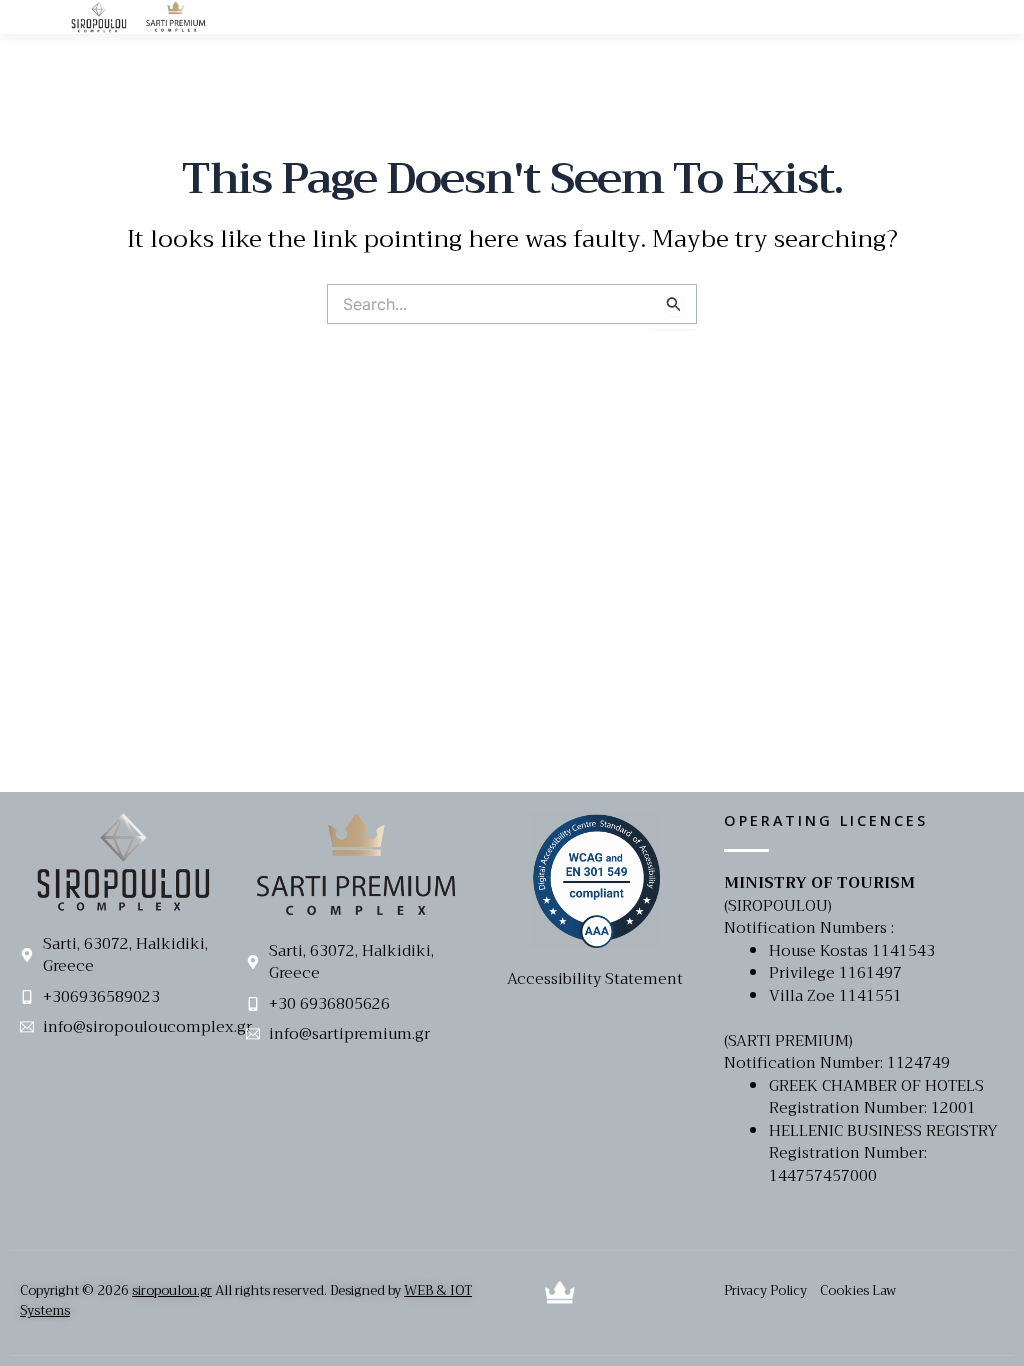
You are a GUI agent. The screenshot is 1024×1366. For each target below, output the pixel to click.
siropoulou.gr (172, 1290)
